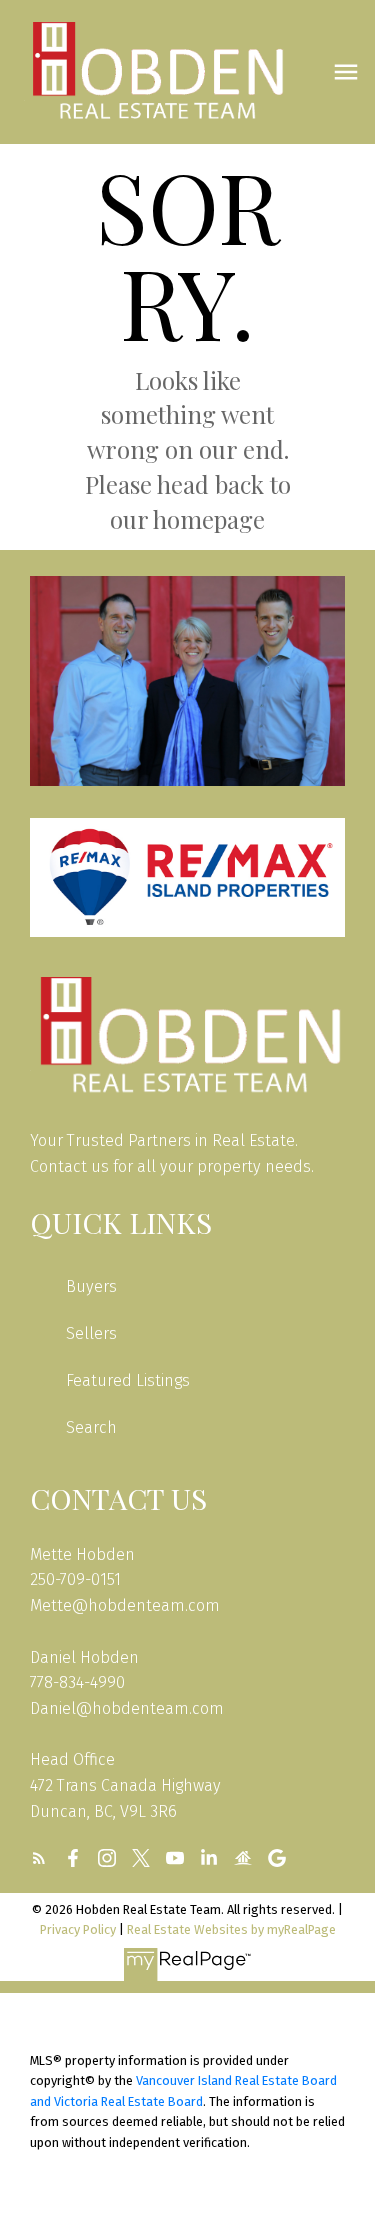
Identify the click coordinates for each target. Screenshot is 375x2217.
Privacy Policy (78, 1929)
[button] (39, 1858)
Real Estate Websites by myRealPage (231, 1929)
